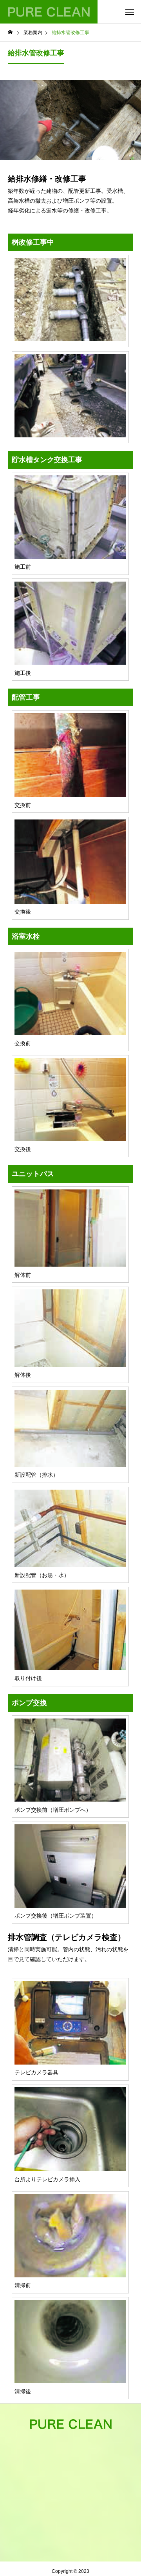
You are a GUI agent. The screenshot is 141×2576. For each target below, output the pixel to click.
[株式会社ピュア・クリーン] (49, 12)
